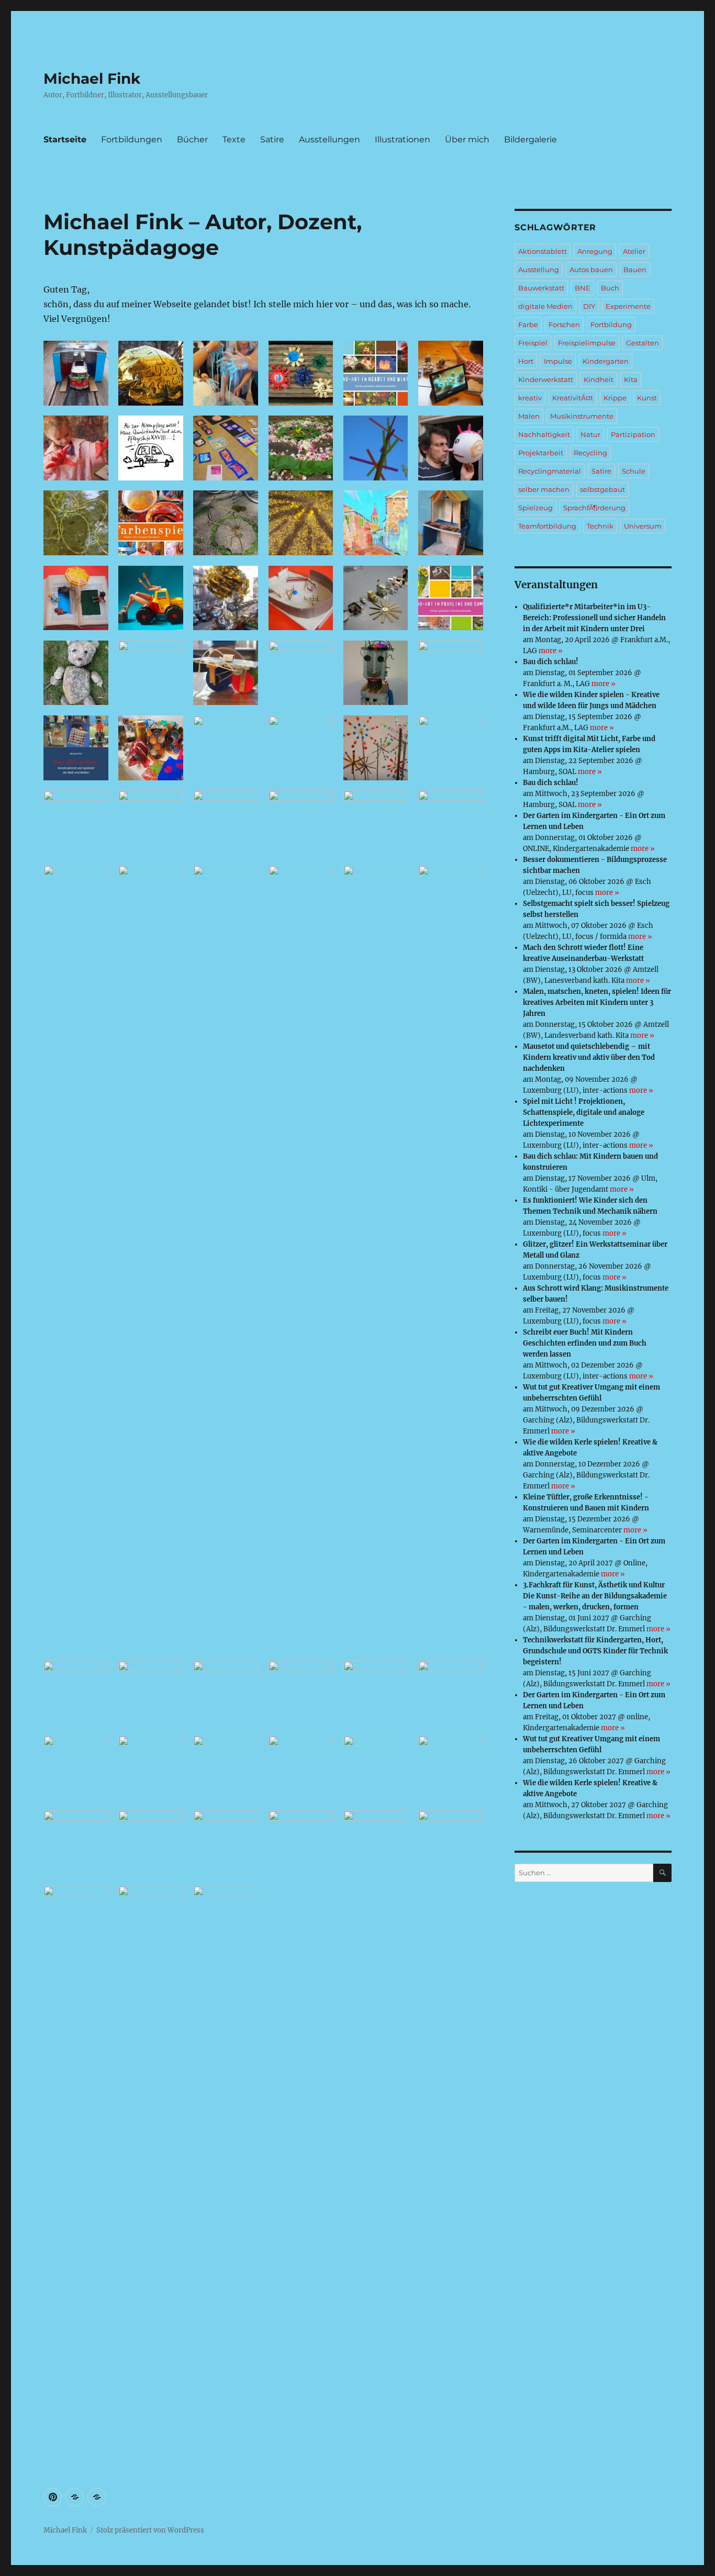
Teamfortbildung (547, 526)
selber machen (544, 489)
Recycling (590, 453)
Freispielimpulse (587, 343)
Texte (234, 139)
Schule (634, 471)
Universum (643, 526)
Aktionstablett (543, 251)
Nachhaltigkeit (544, 434)
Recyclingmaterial (550, 471)
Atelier (634, 251)
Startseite (65, 139)
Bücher (192, 139)
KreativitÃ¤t (573, 398)
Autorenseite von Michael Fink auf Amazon (133, 2320)
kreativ (530, 398)
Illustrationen (403, 139)
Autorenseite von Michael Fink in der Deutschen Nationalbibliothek (184, 2407)
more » (551, 651)
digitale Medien (545, 306)
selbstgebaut (602, 489)
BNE (583, 288)
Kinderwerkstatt (546, 379)
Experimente (628, 306)
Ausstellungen (329, 139)
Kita (631, 379)
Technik (600, 526)
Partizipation (633, 434)
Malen (529, 416)
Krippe (615, 398)
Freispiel (533, 343)
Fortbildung (611, 324)
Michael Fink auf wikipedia (99, 2378)
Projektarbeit (541, 453)
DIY (589, 306)
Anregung (595, 251)
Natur (590, 434)
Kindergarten (606, 361)
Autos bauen (591, 270)
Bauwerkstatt (541, 288)
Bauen (635, 270)
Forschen (564, 324)
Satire (272, 139)
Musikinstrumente (582, 416)
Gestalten (643, 343)
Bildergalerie (530, 139)
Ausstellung (539, 270)
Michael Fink (92, 79)
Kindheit (599, 379)
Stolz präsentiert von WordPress (150, 2530)
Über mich (467, 139)
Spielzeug (535, 508)
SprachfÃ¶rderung (594, 508)
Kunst (647, 398)
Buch (610, 288)
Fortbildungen (132, 139)
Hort (526, 361)
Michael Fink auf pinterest (98, 2349)
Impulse (558, 361)
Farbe (528, 324)
